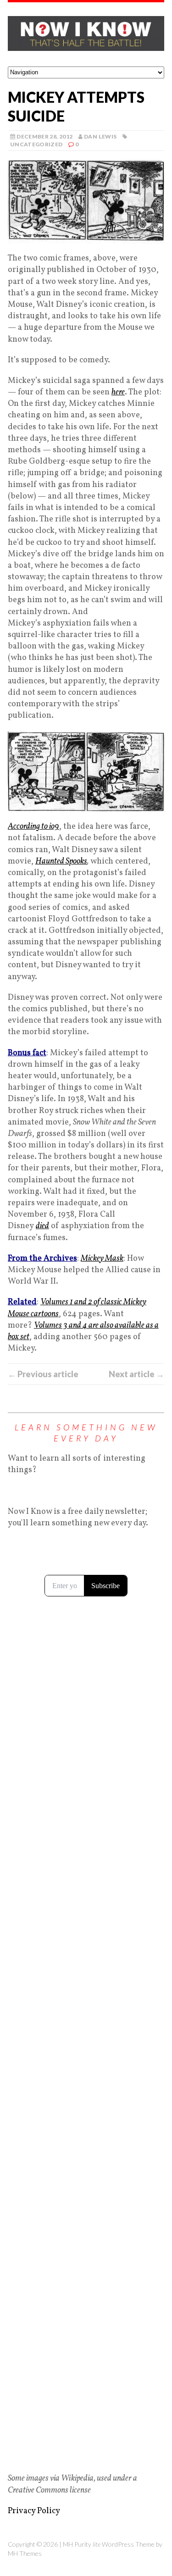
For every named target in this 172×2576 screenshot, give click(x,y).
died (42, 1226)
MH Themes (25, 2553)
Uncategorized (36, 144)
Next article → (136, 1374)
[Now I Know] (86, 34)
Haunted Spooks (61, 861)
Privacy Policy (34, 2511)
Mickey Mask (102, 1259)
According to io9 (33, 827)
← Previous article (43, 1374)
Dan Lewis (100, 136)
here (118, 392)
